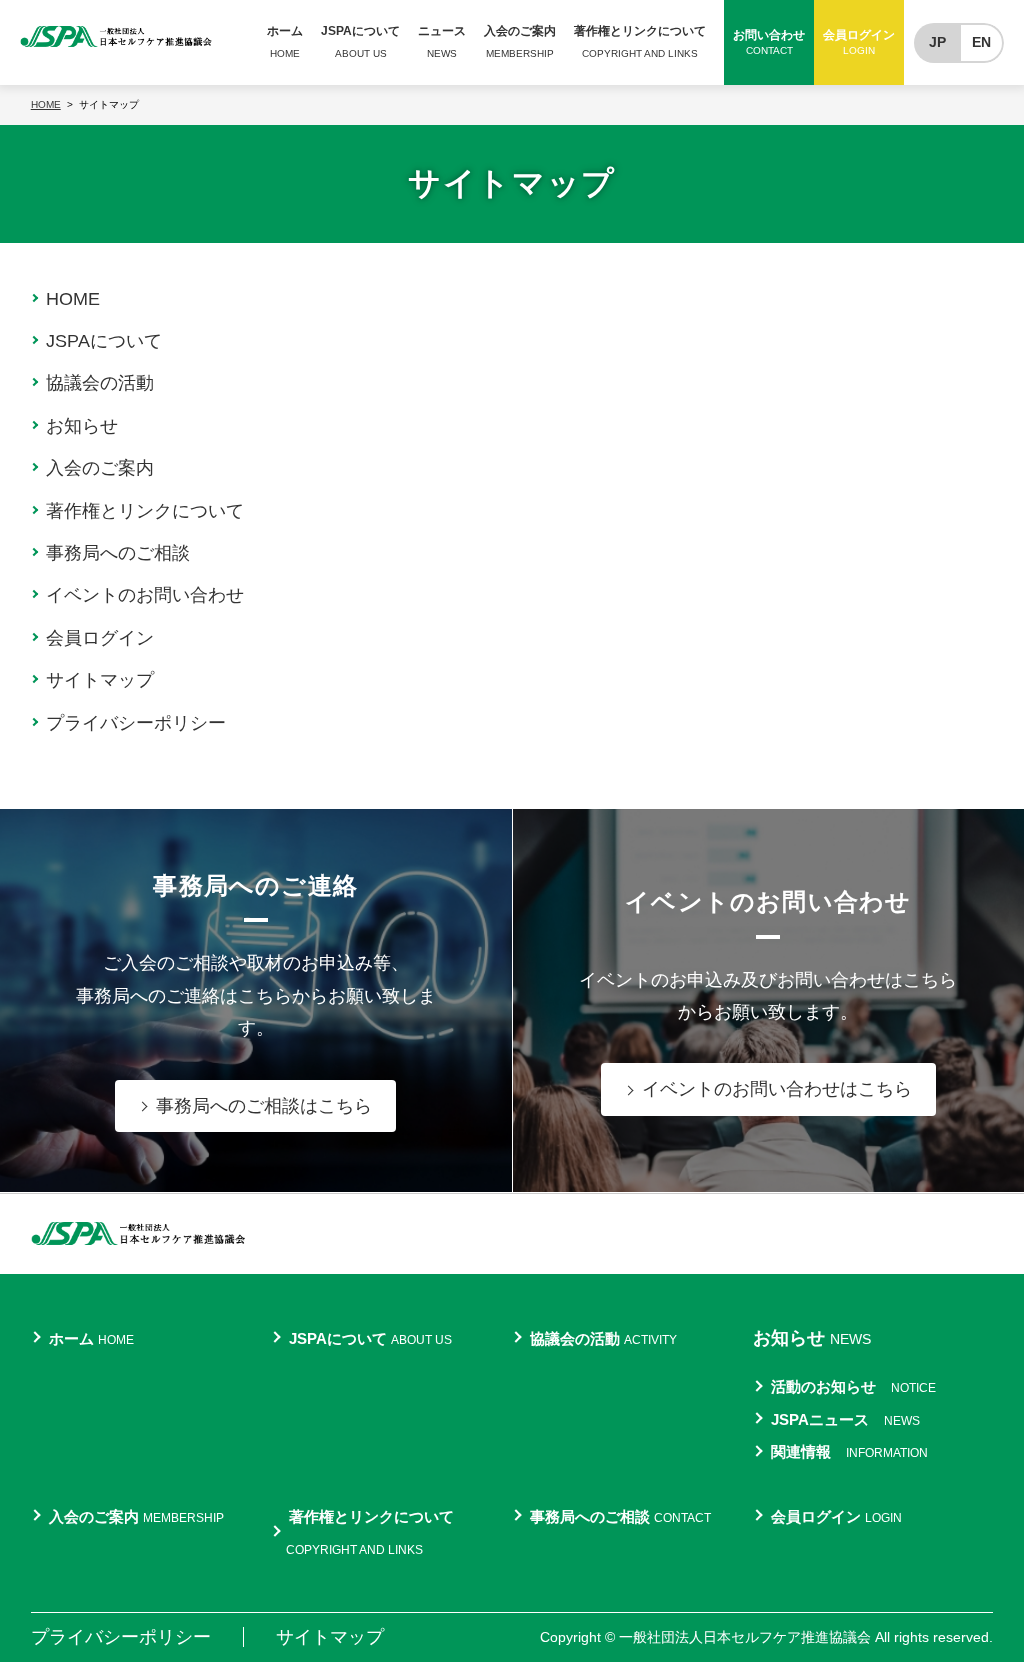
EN (981, 42)
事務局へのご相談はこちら (264, 1106)
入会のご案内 (100, 468)
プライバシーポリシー (136, 723)
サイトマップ (100, 680)
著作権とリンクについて (145, 511)
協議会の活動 (100, 383)
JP (937, 42)
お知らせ (82, 426)
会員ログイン (100, 638)
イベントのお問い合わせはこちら (777, 1089)
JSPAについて (104, 341)
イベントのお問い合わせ (145, 595)
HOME (73, 299)
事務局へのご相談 (118, 553)
